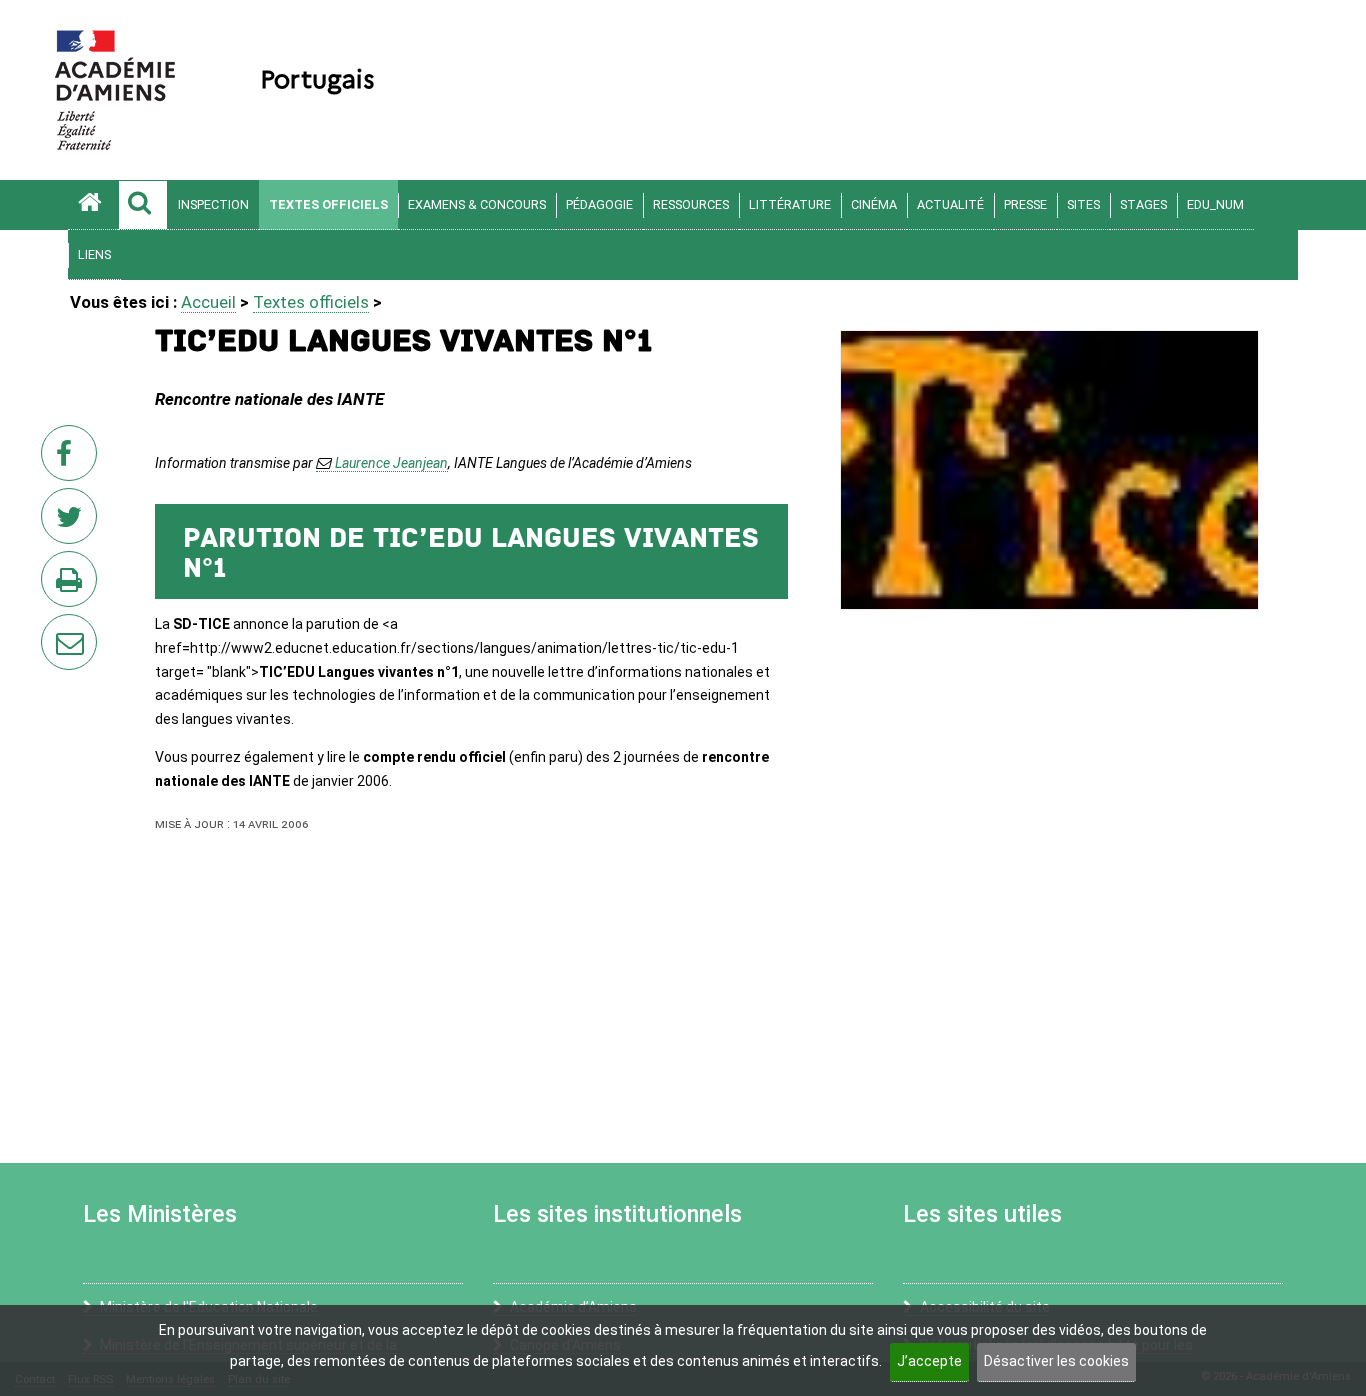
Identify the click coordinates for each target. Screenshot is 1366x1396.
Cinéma (874, 204)
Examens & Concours (477, 204)
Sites (1083, 204)
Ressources (691, 204)
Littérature (790, 204)
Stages (1143, 204)
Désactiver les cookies (1056, 1361)
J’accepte (929, 1361)
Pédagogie (599, 204)
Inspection (213, 204)
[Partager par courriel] (56, 629)
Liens (94, 254)
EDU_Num (1215, 204)
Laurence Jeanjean (391, 463)
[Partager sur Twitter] (73, 522)
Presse (1025, 204)
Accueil (208, 302)
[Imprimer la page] (73, 585)
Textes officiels (328, 204)
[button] (143, 205)
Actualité (950, 204)
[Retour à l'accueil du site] (93, 205)
